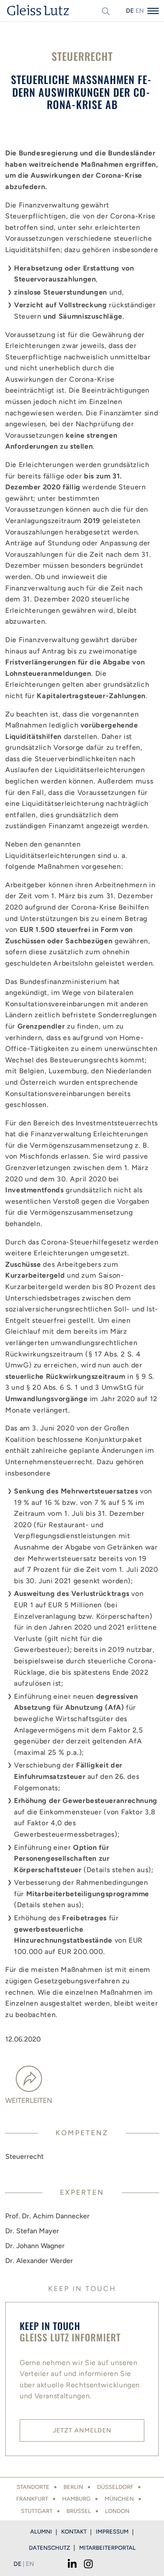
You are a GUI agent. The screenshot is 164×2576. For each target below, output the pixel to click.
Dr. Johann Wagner (35, 2246)
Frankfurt (32, 2499)
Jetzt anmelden (82, 2430)
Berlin (73, 2487)
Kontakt (74, 2532)
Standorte (33, 2487)
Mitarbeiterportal (107, 2548)
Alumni (41, 2532)
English (140, 11)
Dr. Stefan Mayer (32, 2231)
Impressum (112, 2532)
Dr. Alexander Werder (39, 2261)
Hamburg (76, 2499)
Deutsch (130, 11)
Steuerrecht (24, 2156)
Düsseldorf (115, 2487)
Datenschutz (49, 2548)
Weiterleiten (29, 2100)
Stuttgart (37, 2511)
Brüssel (79, 2511)
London (117, 2511)
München (119, 2499)
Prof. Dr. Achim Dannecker (47, 2216)
